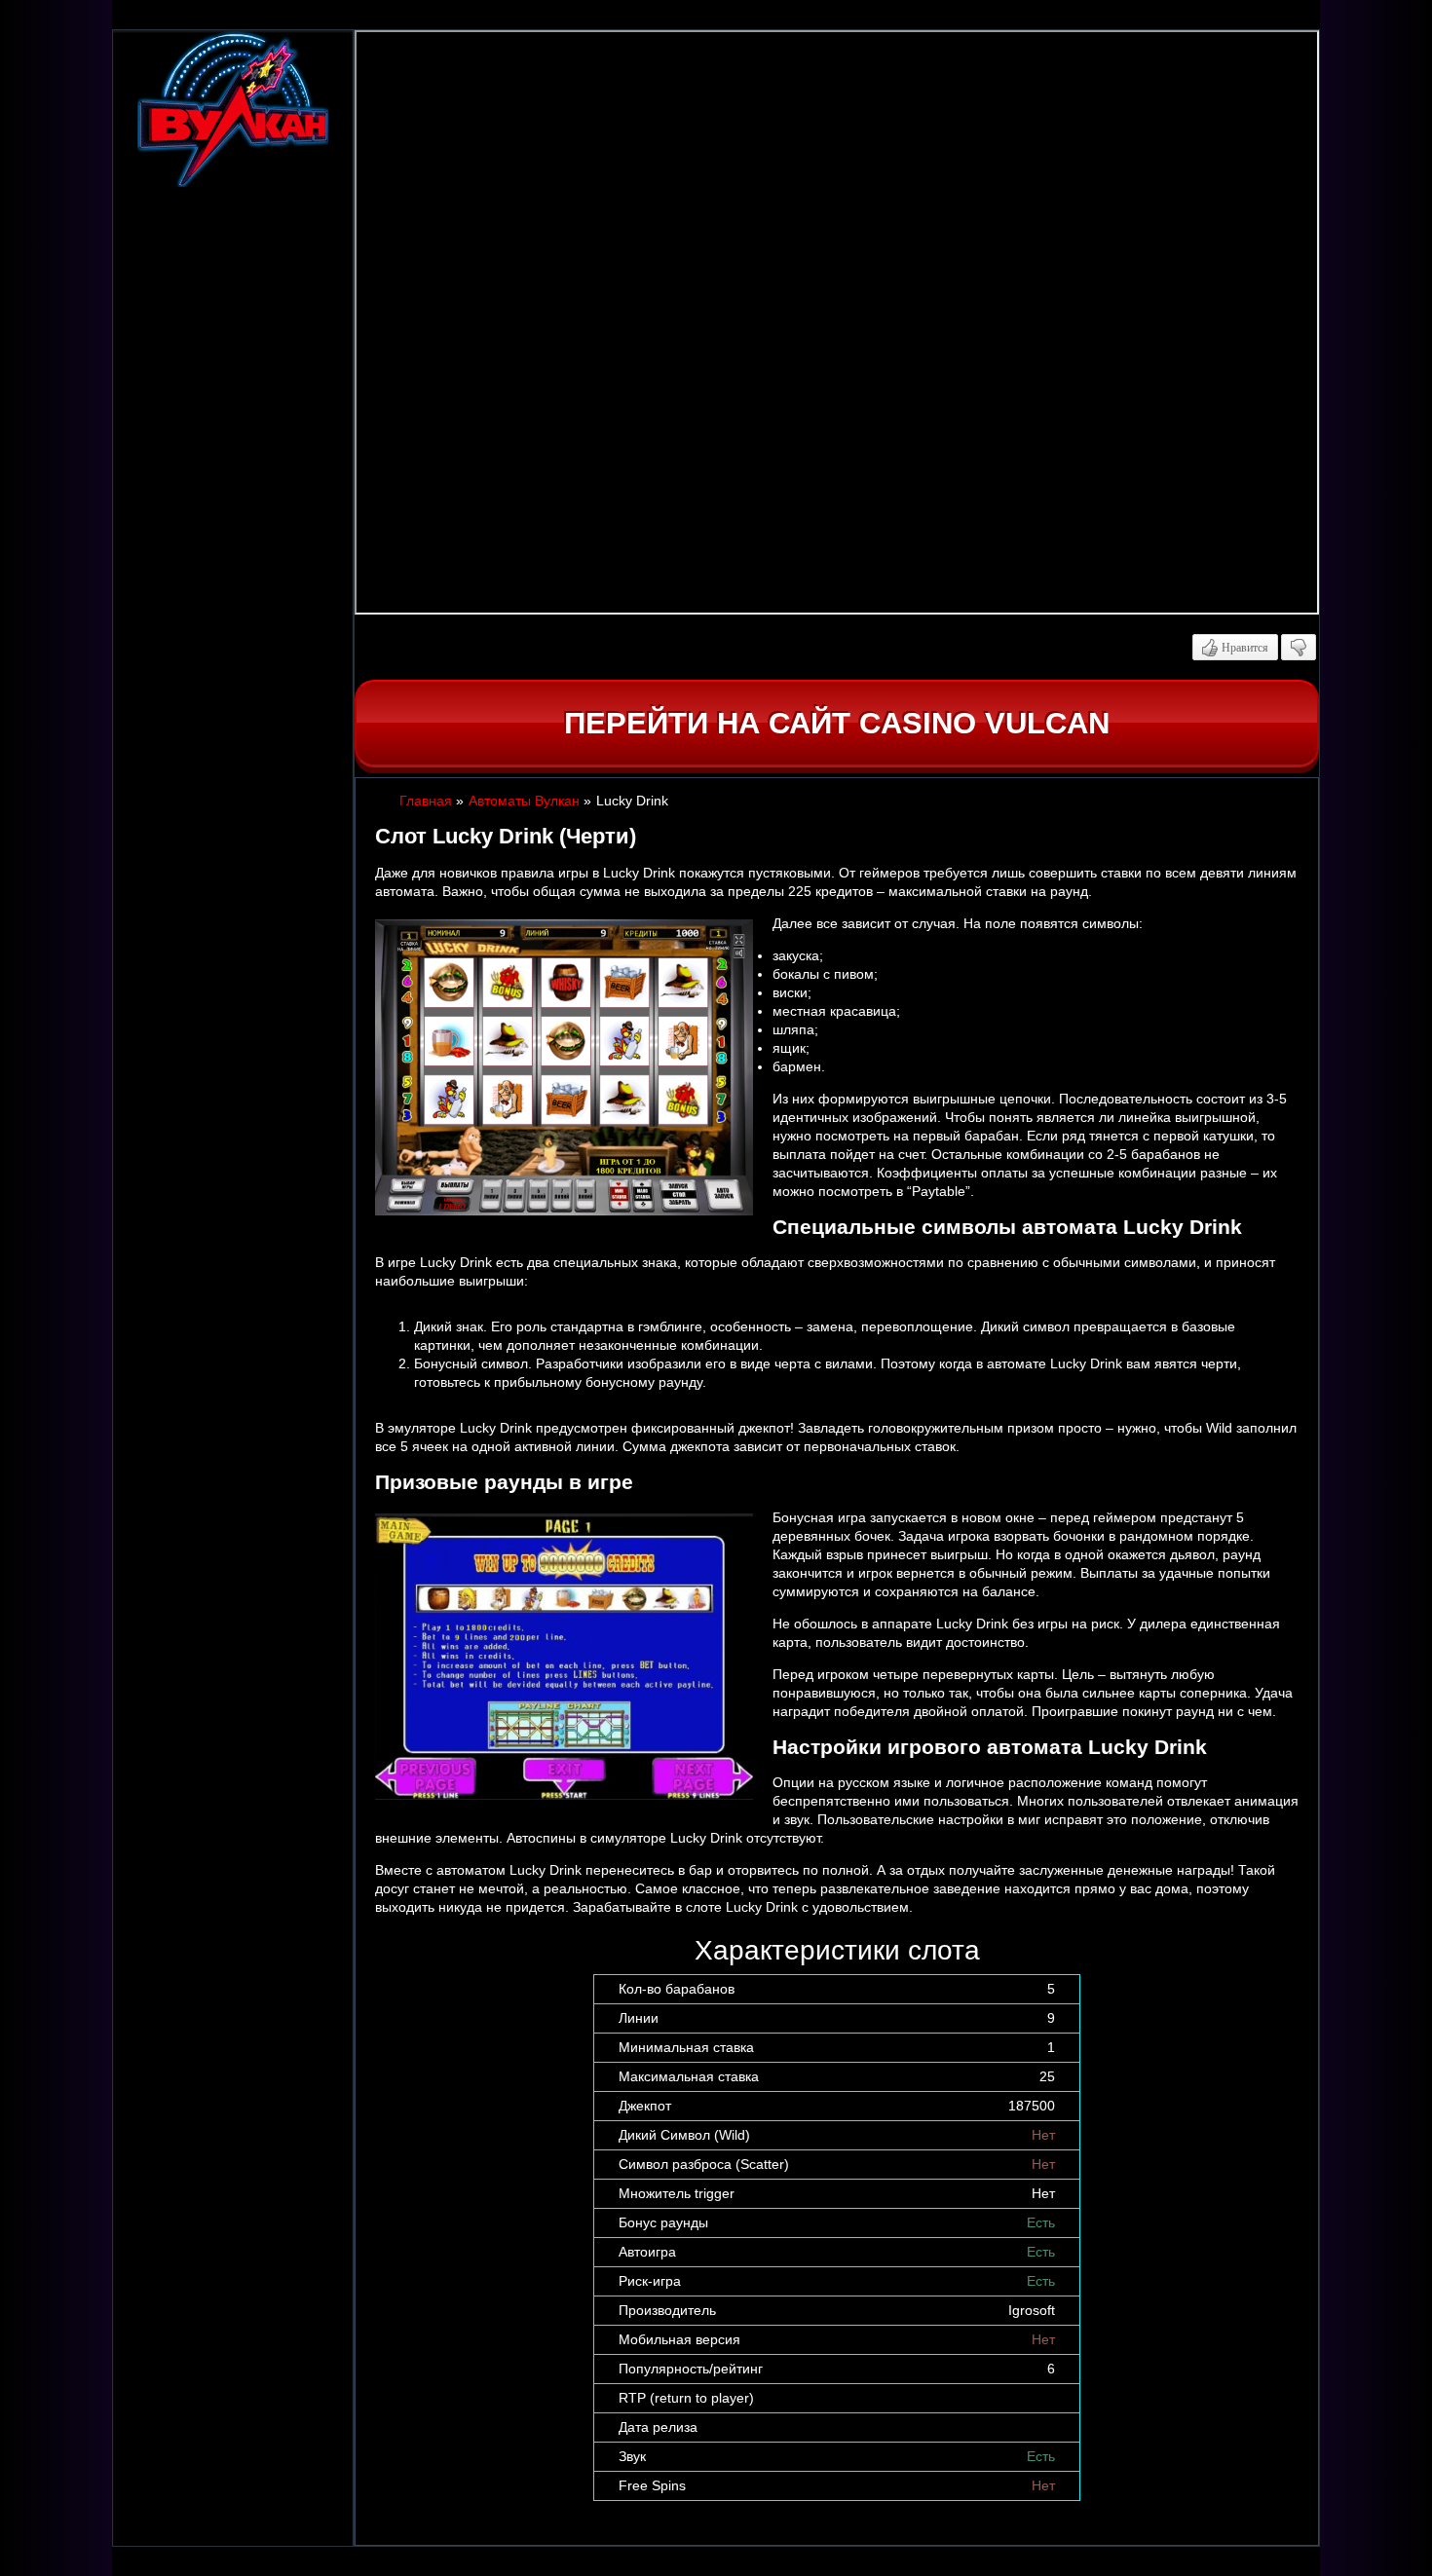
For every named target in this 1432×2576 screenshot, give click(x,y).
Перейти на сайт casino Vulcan (837, 723)
